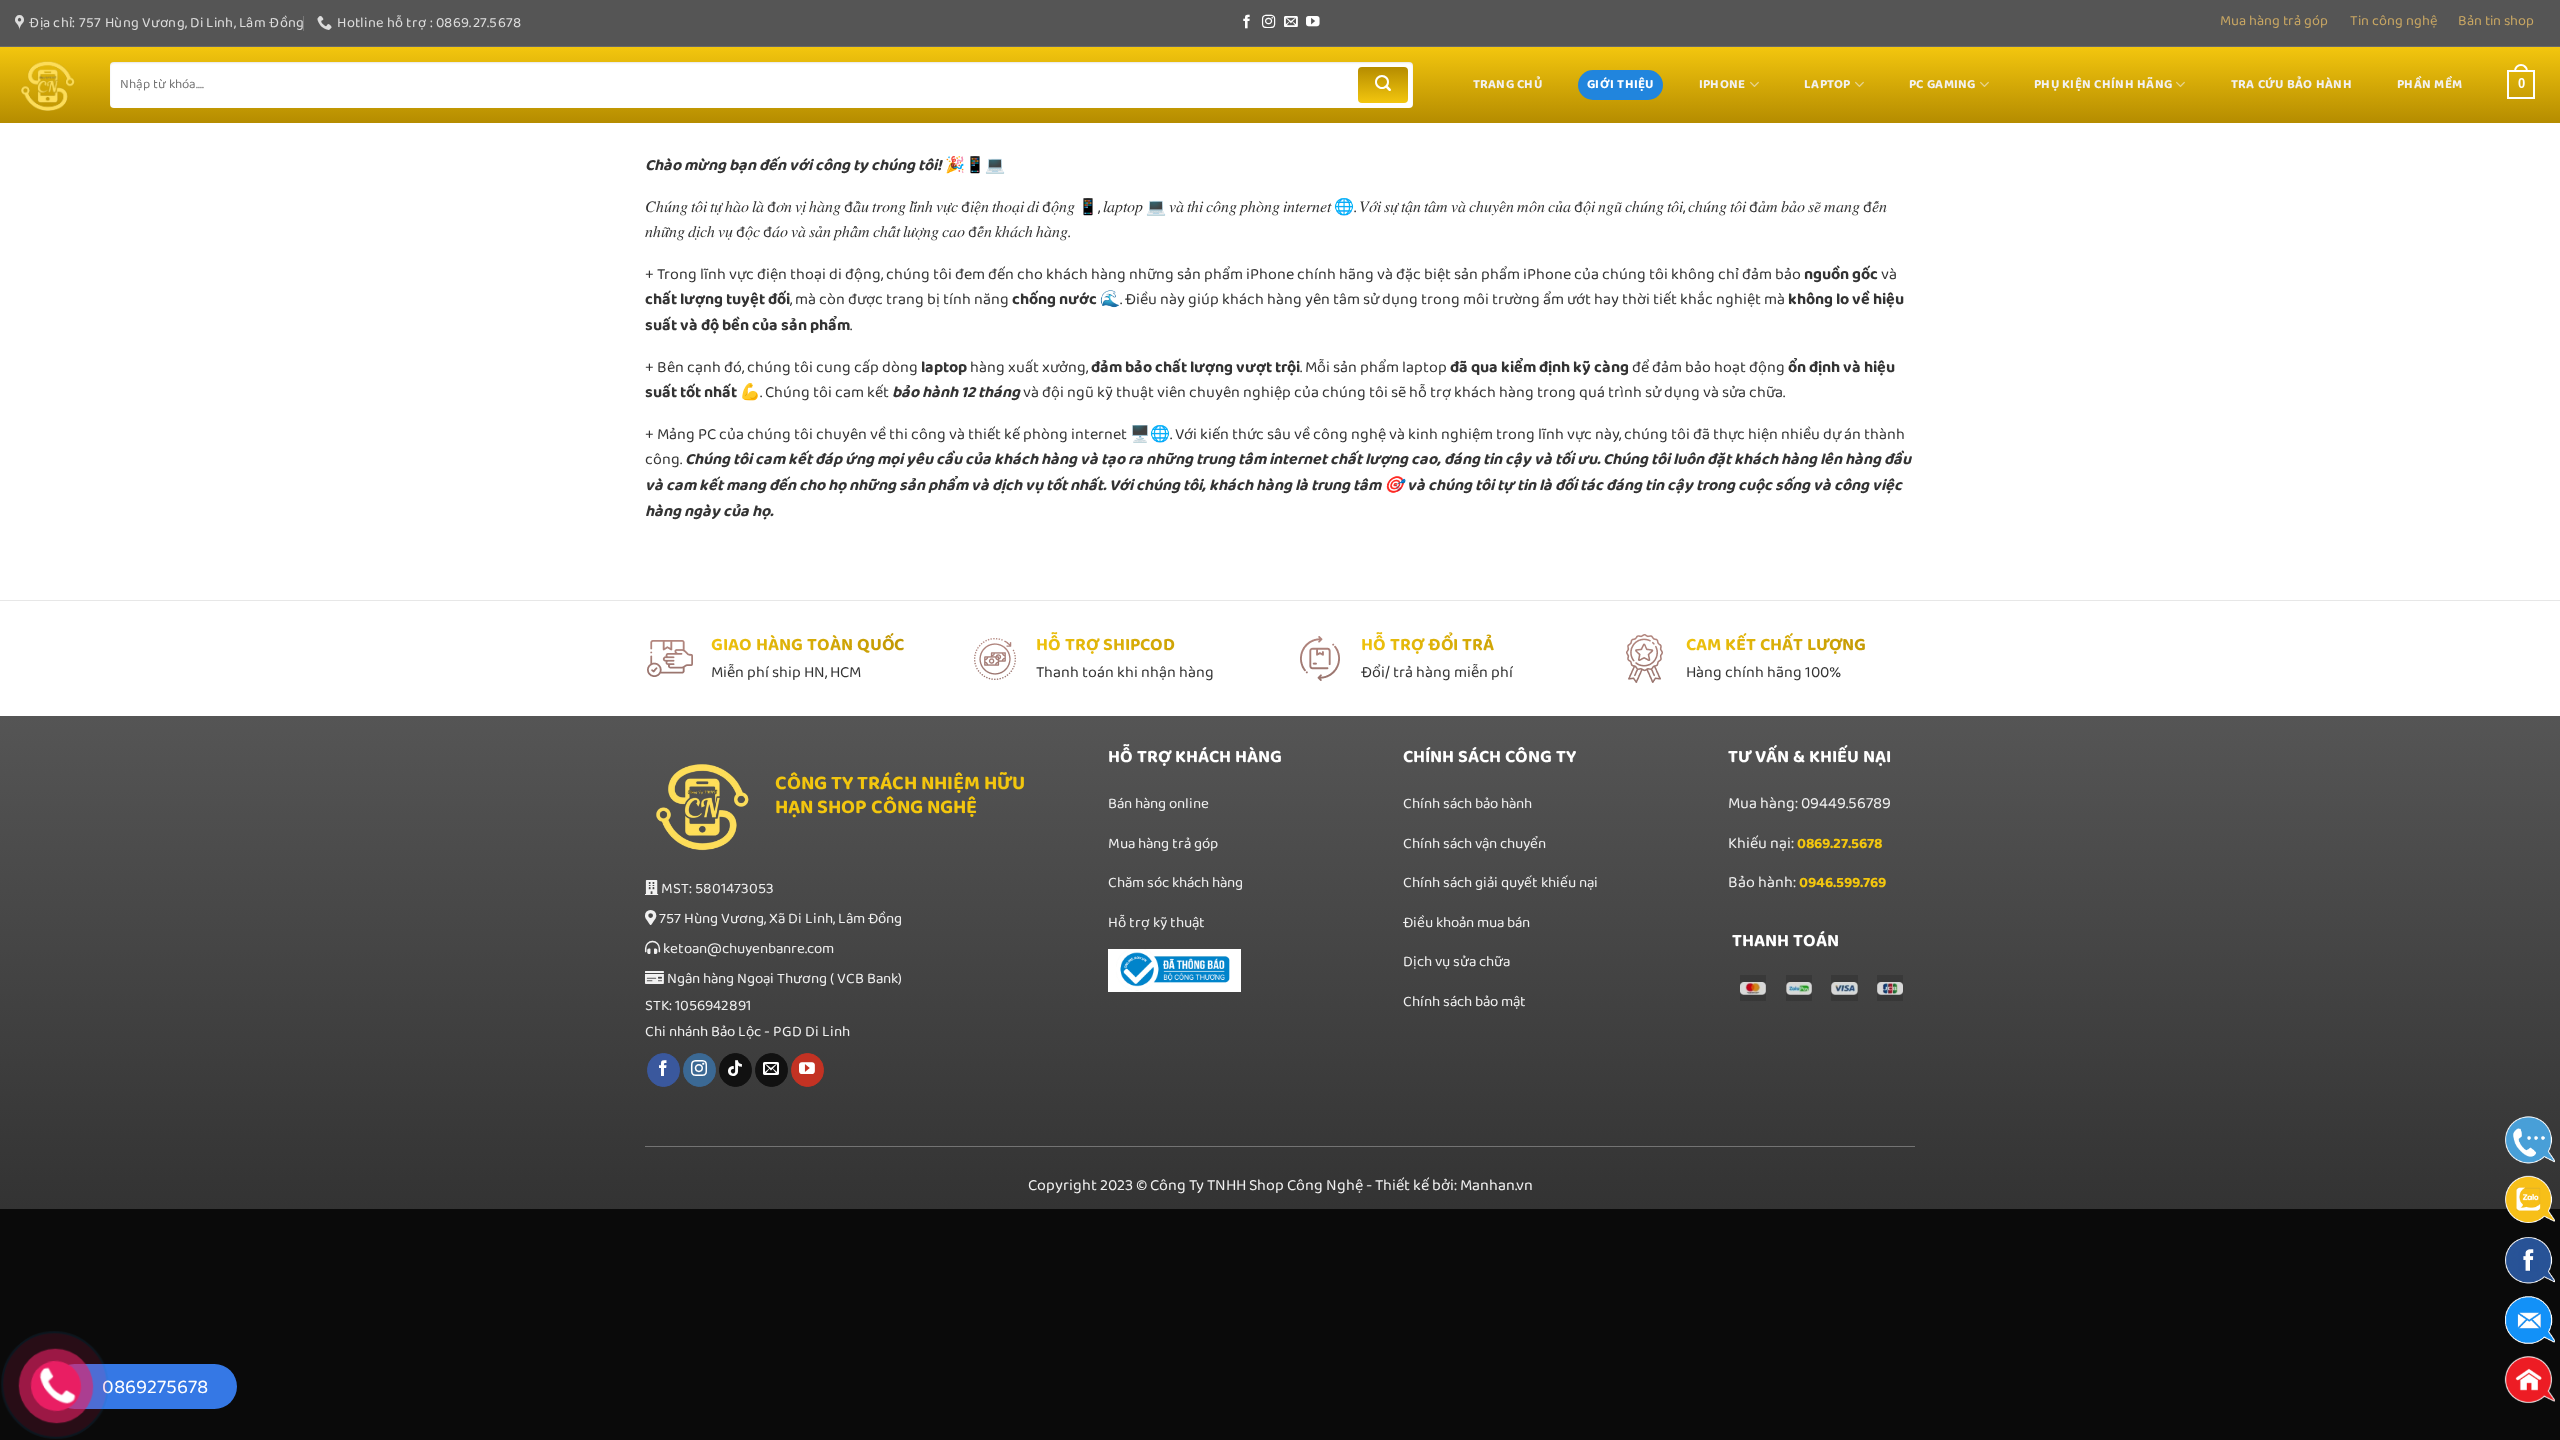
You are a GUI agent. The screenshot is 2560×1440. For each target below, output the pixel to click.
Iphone (1722, 84)
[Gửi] (1383, 85)
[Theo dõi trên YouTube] (1313, 22)
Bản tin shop (2496, 21)
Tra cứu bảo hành (2291, 84)
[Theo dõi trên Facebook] (1247, 22)
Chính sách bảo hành (1467, 804)
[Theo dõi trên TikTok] (735, 1070)
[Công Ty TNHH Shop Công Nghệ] (47, 85)
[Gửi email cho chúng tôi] (1291, 22)
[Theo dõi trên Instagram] (1269, 22)
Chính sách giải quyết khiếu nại (1500, 883)
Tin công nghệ (2393, 21)
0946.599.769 (1842, 883)
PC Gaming (1942, 84)
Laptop (1827, 84)
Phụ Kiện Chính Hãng (2103, 84)
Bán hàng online (1158, 804)
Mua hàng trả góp (2274, 21)
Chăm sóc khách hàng (1175, 883)
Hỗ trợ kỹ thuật (1156, 923)
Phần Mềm (2429, 84)
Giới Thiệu (1620, 84)
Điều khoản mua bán (1466, 923)
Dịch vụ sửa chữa (1458, 962)
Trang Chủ (1507, 84)
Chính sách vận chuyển (1474, 844)
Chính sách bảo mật (1464, 1002)
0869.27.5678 (1839, 844)
